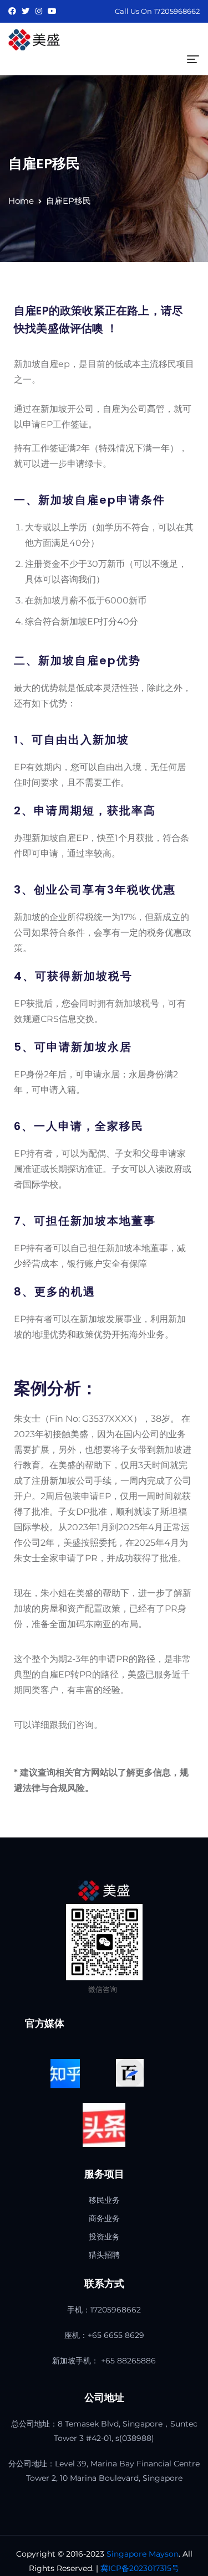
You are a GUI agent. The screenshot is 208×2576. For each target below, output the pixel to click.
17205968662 (177, 11)
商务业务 (104, 2218)
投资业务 (104, 2237)
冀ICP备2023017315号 (140, 2568)
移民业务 (104, 2200)
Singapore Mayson (143, 2554)
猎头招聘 (104, 2255)
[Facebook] (12, 11)
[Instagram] (39, 11)
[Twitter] (26, 11)
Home (21, 201)
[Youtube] (52, 11)
